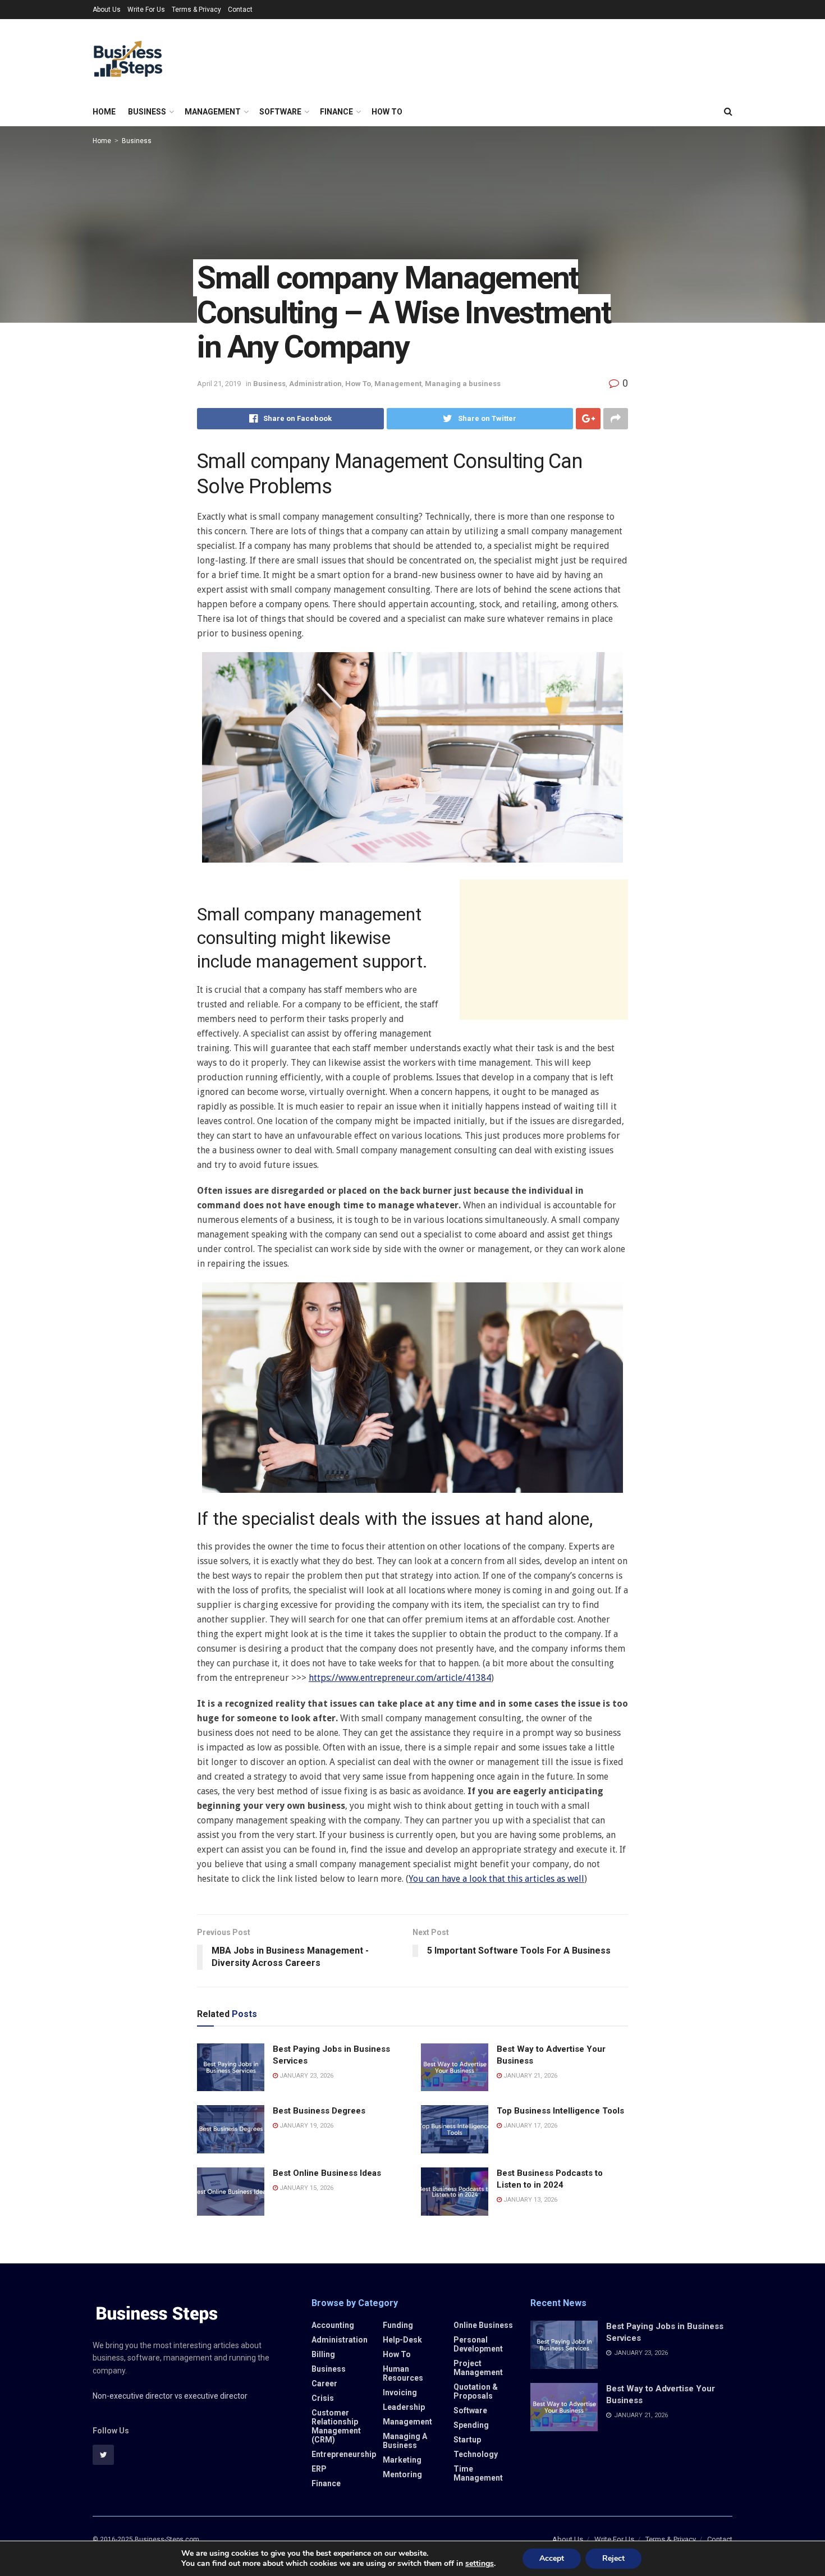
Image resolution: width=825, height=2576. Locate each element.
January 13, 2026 (530, 2200)
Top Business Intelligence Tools (560, 2111)
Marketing (402, 2460)
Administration (315, 384)
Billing (323, 2354)
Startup (467, 2440)
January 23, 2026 (306, 2076)
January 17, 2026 (530, 2126)
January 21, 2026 (530, 2076)
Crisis (323, 2398)
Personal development (478, 2344)
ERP (319, 2469)
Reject (613, 2558)
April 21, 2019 (219, 384)
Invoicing (400, 2392)
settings (480, 2564)
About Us (107, 10)
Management (213, 112)
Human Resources (403, 2373)
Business (147, 112)
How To (387, 112)
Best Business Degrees (319, 2111)
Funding (398, 2325)
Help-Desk (402, 2340)
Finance (336, 112)
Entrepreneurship (344, 2454)
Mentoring (402, 2474)
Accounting (333, 2325)
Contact (240, 10)
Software (280, 112)
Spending (471, 2425)
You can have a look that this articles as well (496, 1879)
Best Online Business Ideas (327, 2173)
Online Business (483, 2325)
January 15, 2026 (306, 2188)
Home (104, 112)
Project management (478, 2368)
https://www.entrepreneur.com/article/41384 (400, 1678)
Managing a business (463, 384)
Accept (552, 2558)
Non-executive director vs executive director (170, 2396)
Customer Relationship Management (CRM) (336, 2426)
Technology (476, 2454)
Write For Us (146, 10)
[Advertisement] (544, 950)
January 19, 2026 (306, 2126)
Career (324, 2384)
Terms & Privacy (196, 10)
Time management (478, 2473)
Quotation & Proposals (476, 2391)
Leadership (404, 2407)
